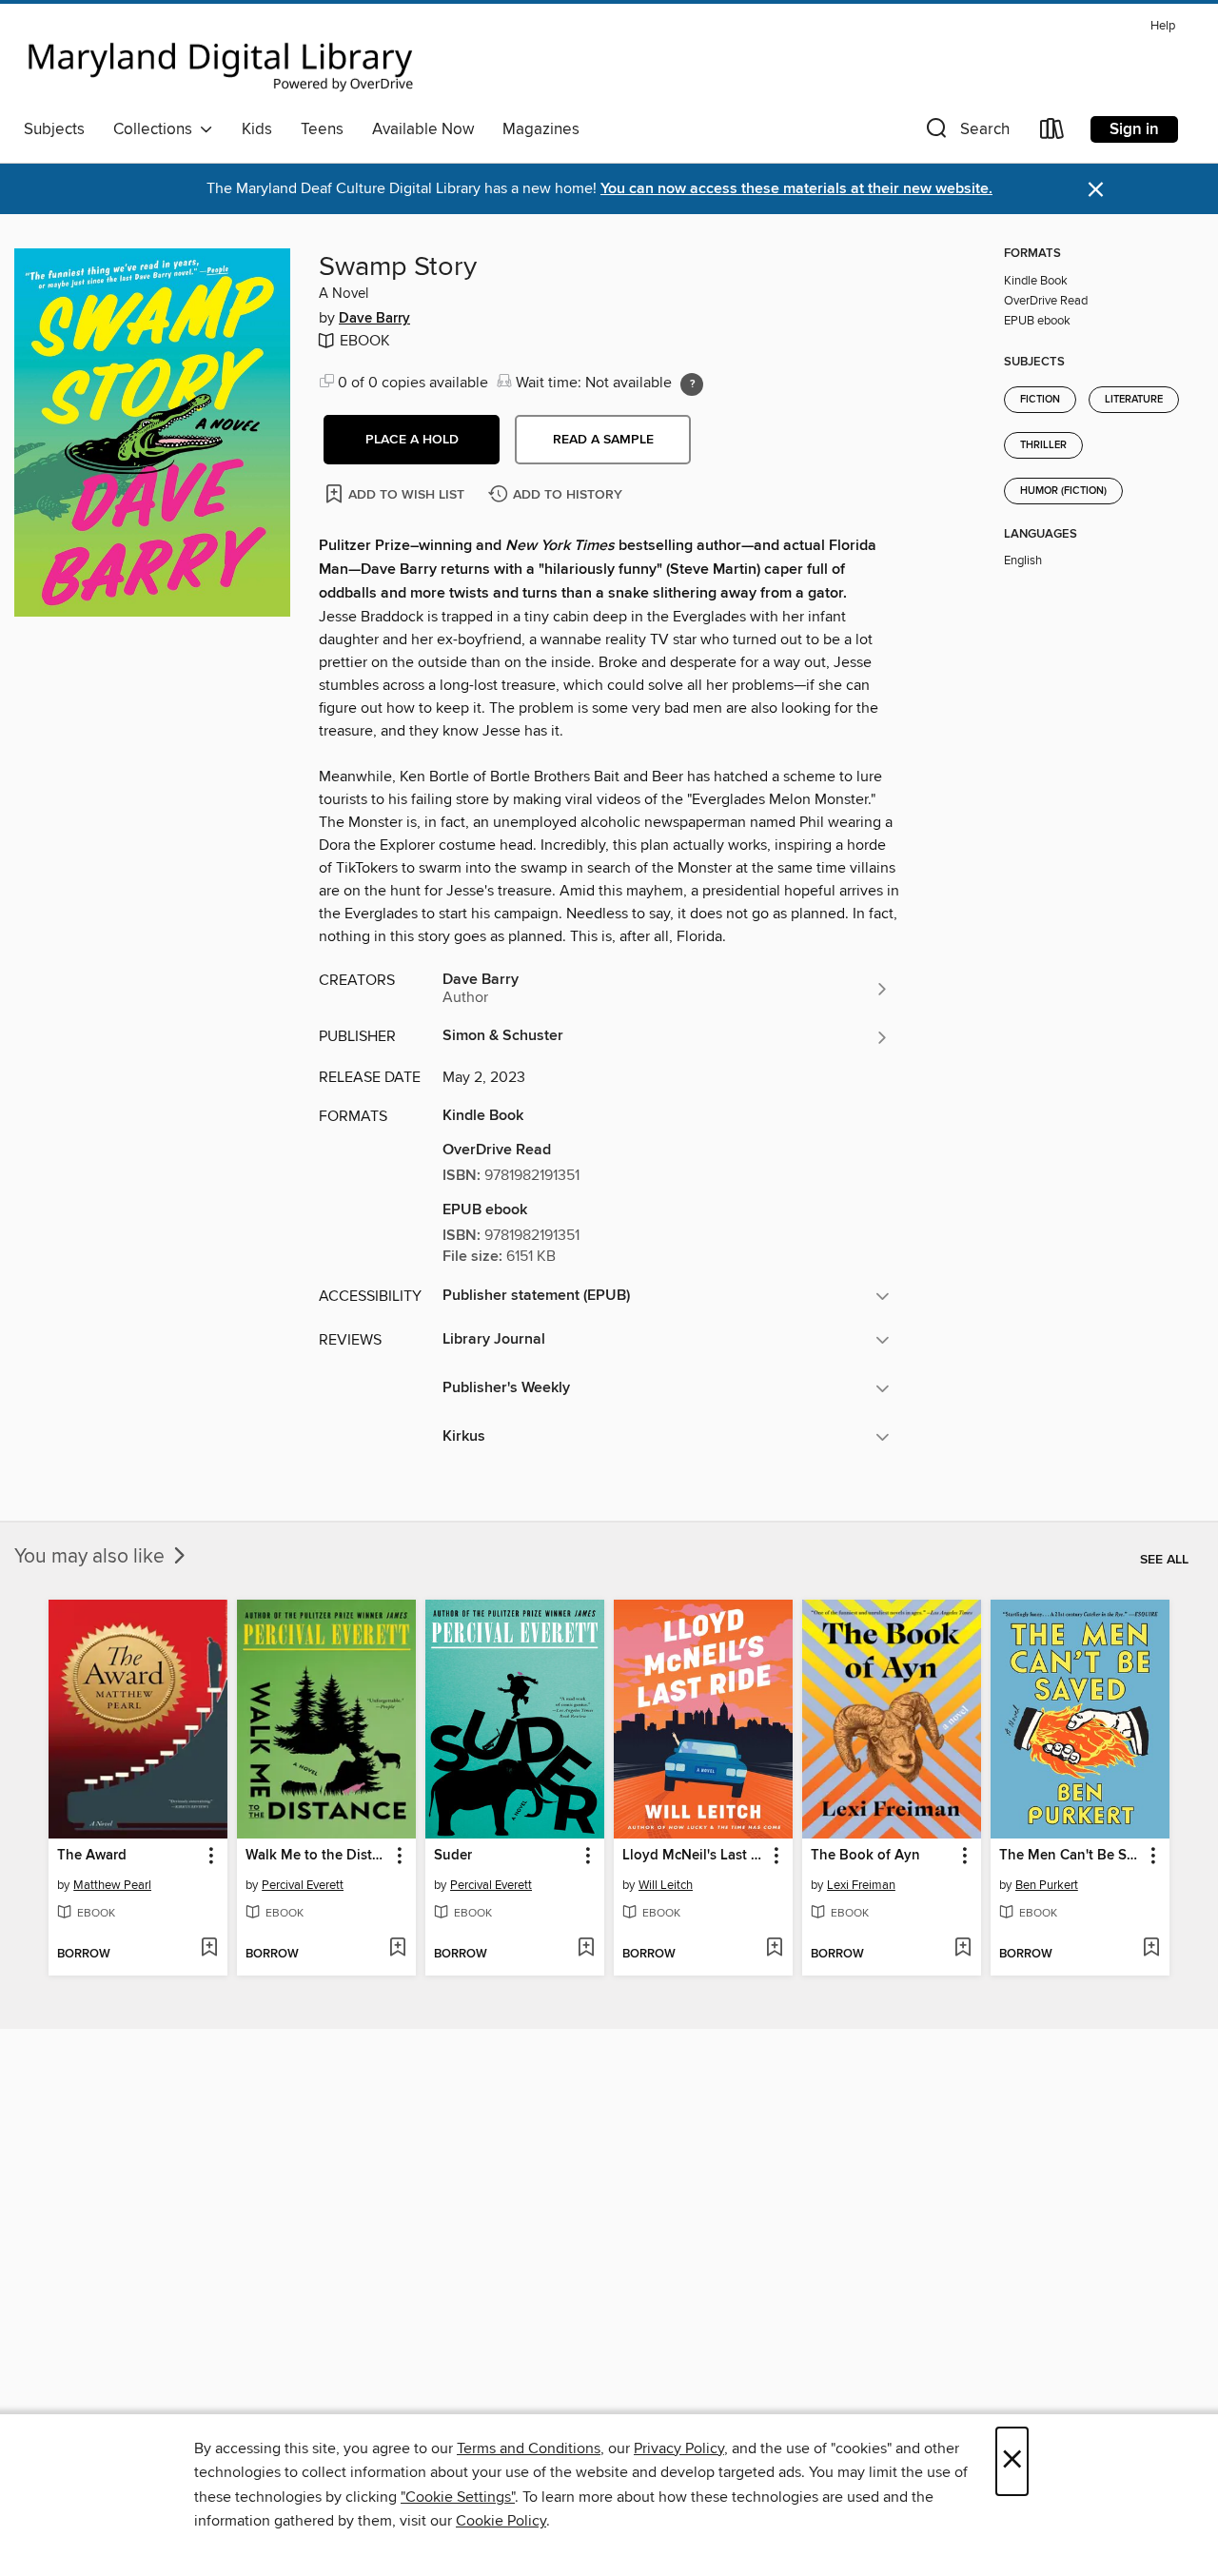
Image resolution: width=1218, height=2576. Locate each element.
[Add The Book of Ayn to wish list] (963, 1949)
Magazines (541, 129)
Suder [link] (453, 1856)
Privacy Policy (679, 2448)
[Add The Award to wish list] (209, 1949)
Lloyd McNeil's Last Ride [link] (694, 1856)
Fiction (1040, 400)
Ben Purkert (1047, 1885)
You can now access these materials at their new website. (796, 189)
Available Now (423, 129)
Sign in (1134, 129)
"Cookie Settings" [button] (458, 2497)
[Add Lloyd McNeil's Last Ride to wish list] (774, 1949)
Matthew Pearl (112, 1885)
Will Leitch (666, 1885)
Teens (322, 129)
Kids (257, 129)
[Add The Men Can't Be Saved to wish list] (1151, 1949)
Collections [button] (157, 129)
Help (1163, 26)
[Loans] (1052, 133)
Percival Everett (303, 1885)
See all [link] (1164, 1560)
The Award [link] (92, 1856)
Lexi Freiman (861, 1885)
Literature (1134, 400)
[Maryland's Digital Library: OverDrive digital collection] (221, 61)
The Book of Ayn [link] (865, 1856)
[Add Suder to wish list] (586, 1949)
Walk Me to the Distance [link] (317, 1856)
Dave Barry (374, 319)
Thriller (1043, 445)
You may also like (92, 1557)
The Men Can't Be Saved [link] (1071, 1856)
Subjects (54, 129)
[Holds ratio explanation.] (692, 384)
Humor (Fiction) (1063, 491)
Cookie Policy (501, 2521)
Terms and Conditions (529, 2448)
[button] (966, 133)
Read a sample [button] (603, 440)
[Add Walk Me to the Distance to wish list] (397, 1949)
